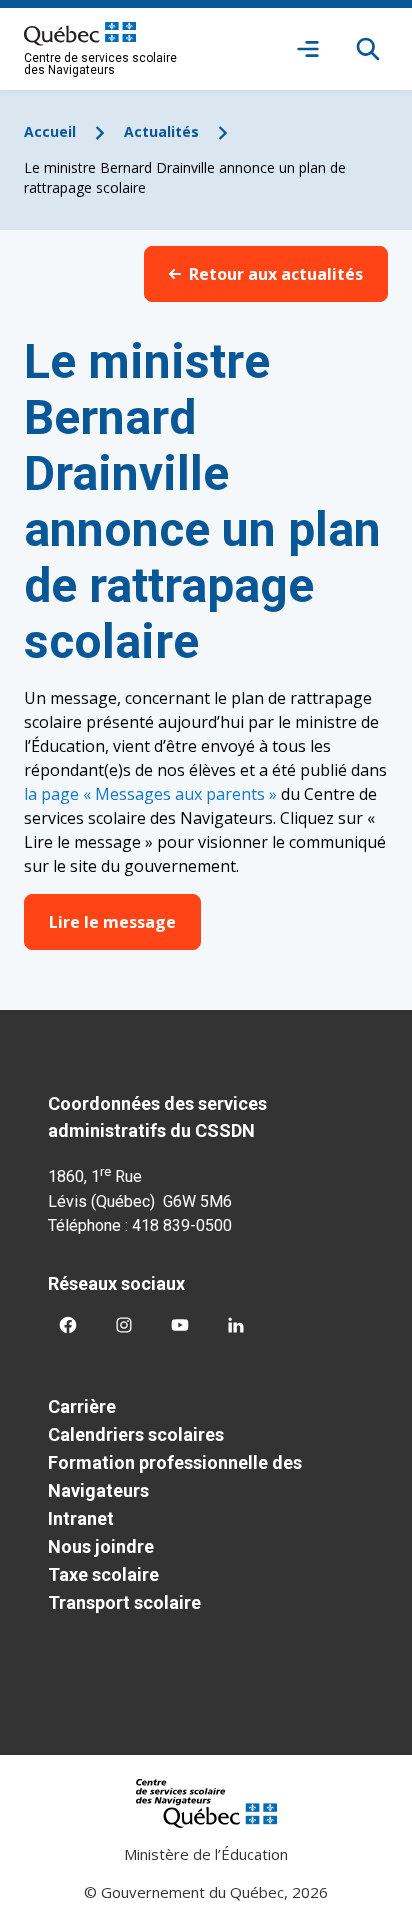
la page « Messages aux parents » (150, 794)
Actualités (161, 131)
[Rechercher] (368, 49)
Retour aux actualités (276, 274)
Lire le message (112, 922)
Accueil (50, 131)
